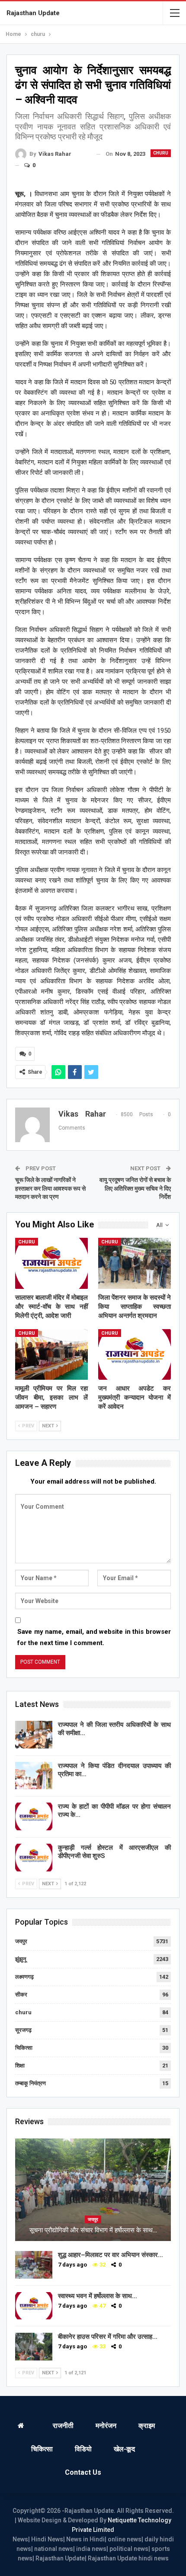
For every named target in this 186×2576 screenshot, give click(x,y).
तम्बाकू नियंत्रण (30, 2083)
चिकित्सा (24, 2048)
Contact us (83, 2472)
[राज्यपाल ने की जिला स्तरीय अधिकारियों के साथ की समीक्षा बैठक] (34, 1735)
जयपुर (21, 1941)
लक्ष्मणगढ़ (24, 1977)
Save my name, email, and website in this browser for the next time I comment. (94, 1637)
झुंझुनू (21, 1959)
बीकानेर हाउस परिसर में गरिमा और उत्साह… (108, 2337)
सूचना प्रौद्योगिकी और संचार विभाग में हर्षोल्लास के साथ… (93, 2230)
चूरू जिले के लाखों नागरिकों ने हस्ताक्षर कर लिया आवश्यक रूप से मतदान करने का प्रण (50, 1188)
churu (161, 153)
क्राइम (147, 2426)
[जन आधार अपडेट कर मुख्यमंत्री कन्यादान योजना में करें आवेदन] (135, 1355)
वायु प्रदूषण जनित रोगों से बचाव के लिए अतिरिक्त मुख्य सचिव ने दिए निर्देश (135, 1188)
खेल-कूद (124, 2449)
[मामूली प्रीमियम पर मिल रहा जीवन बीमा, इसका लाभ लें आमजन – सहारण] (51, 1355)
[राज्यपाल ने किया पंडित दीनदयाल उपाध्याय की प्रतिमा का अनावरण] (34, 1776)
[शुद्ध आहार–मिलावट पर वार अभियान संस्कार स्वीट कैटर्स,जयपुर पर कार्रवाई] (34, 2265)
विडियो (83, 2449)
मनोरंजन (106, 2426)
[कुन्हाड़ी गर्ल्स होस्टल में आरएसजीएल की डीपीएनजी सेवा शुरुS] (34, 1858)
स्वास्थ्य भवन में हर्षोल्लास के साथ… (98, 2296)
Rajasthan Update (33, 13)
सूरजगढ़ (23, 2030)
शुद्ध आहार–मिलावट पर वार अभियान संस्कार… (111, 2255)
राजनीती (63, 2426)
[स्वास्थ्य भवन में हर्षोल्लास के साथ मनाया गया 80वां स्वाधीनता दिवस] (34, 2306)
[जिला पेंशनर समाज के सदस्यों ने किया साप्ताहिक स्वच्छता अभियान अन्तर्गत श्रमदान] (135, 1263)
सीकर (21, 1995)
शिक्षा (20, 2066)
